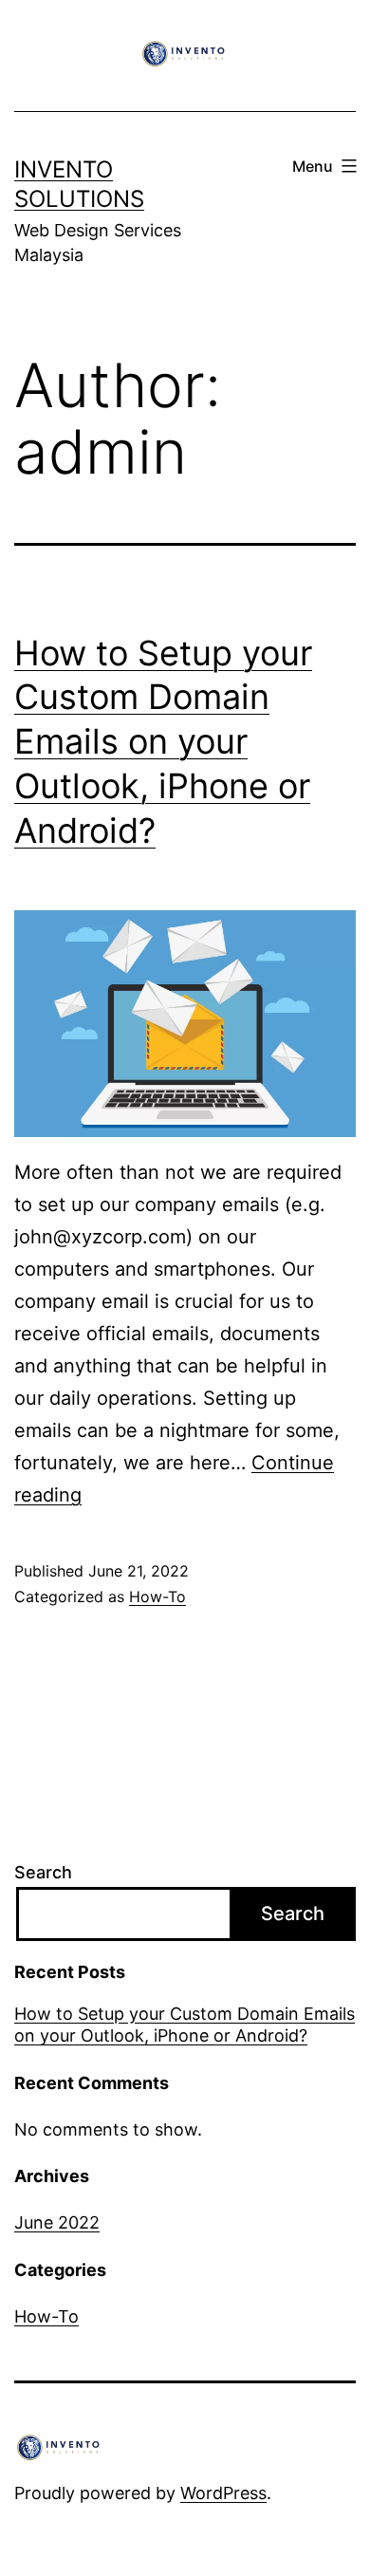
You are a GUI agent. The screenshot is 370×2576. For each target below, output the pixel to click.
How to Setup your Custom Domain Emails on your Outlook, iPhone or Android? (163, 742)
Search (43, 1872)
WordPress (223, 2493)
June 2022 (57, 2222)
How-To (157, 1596)
